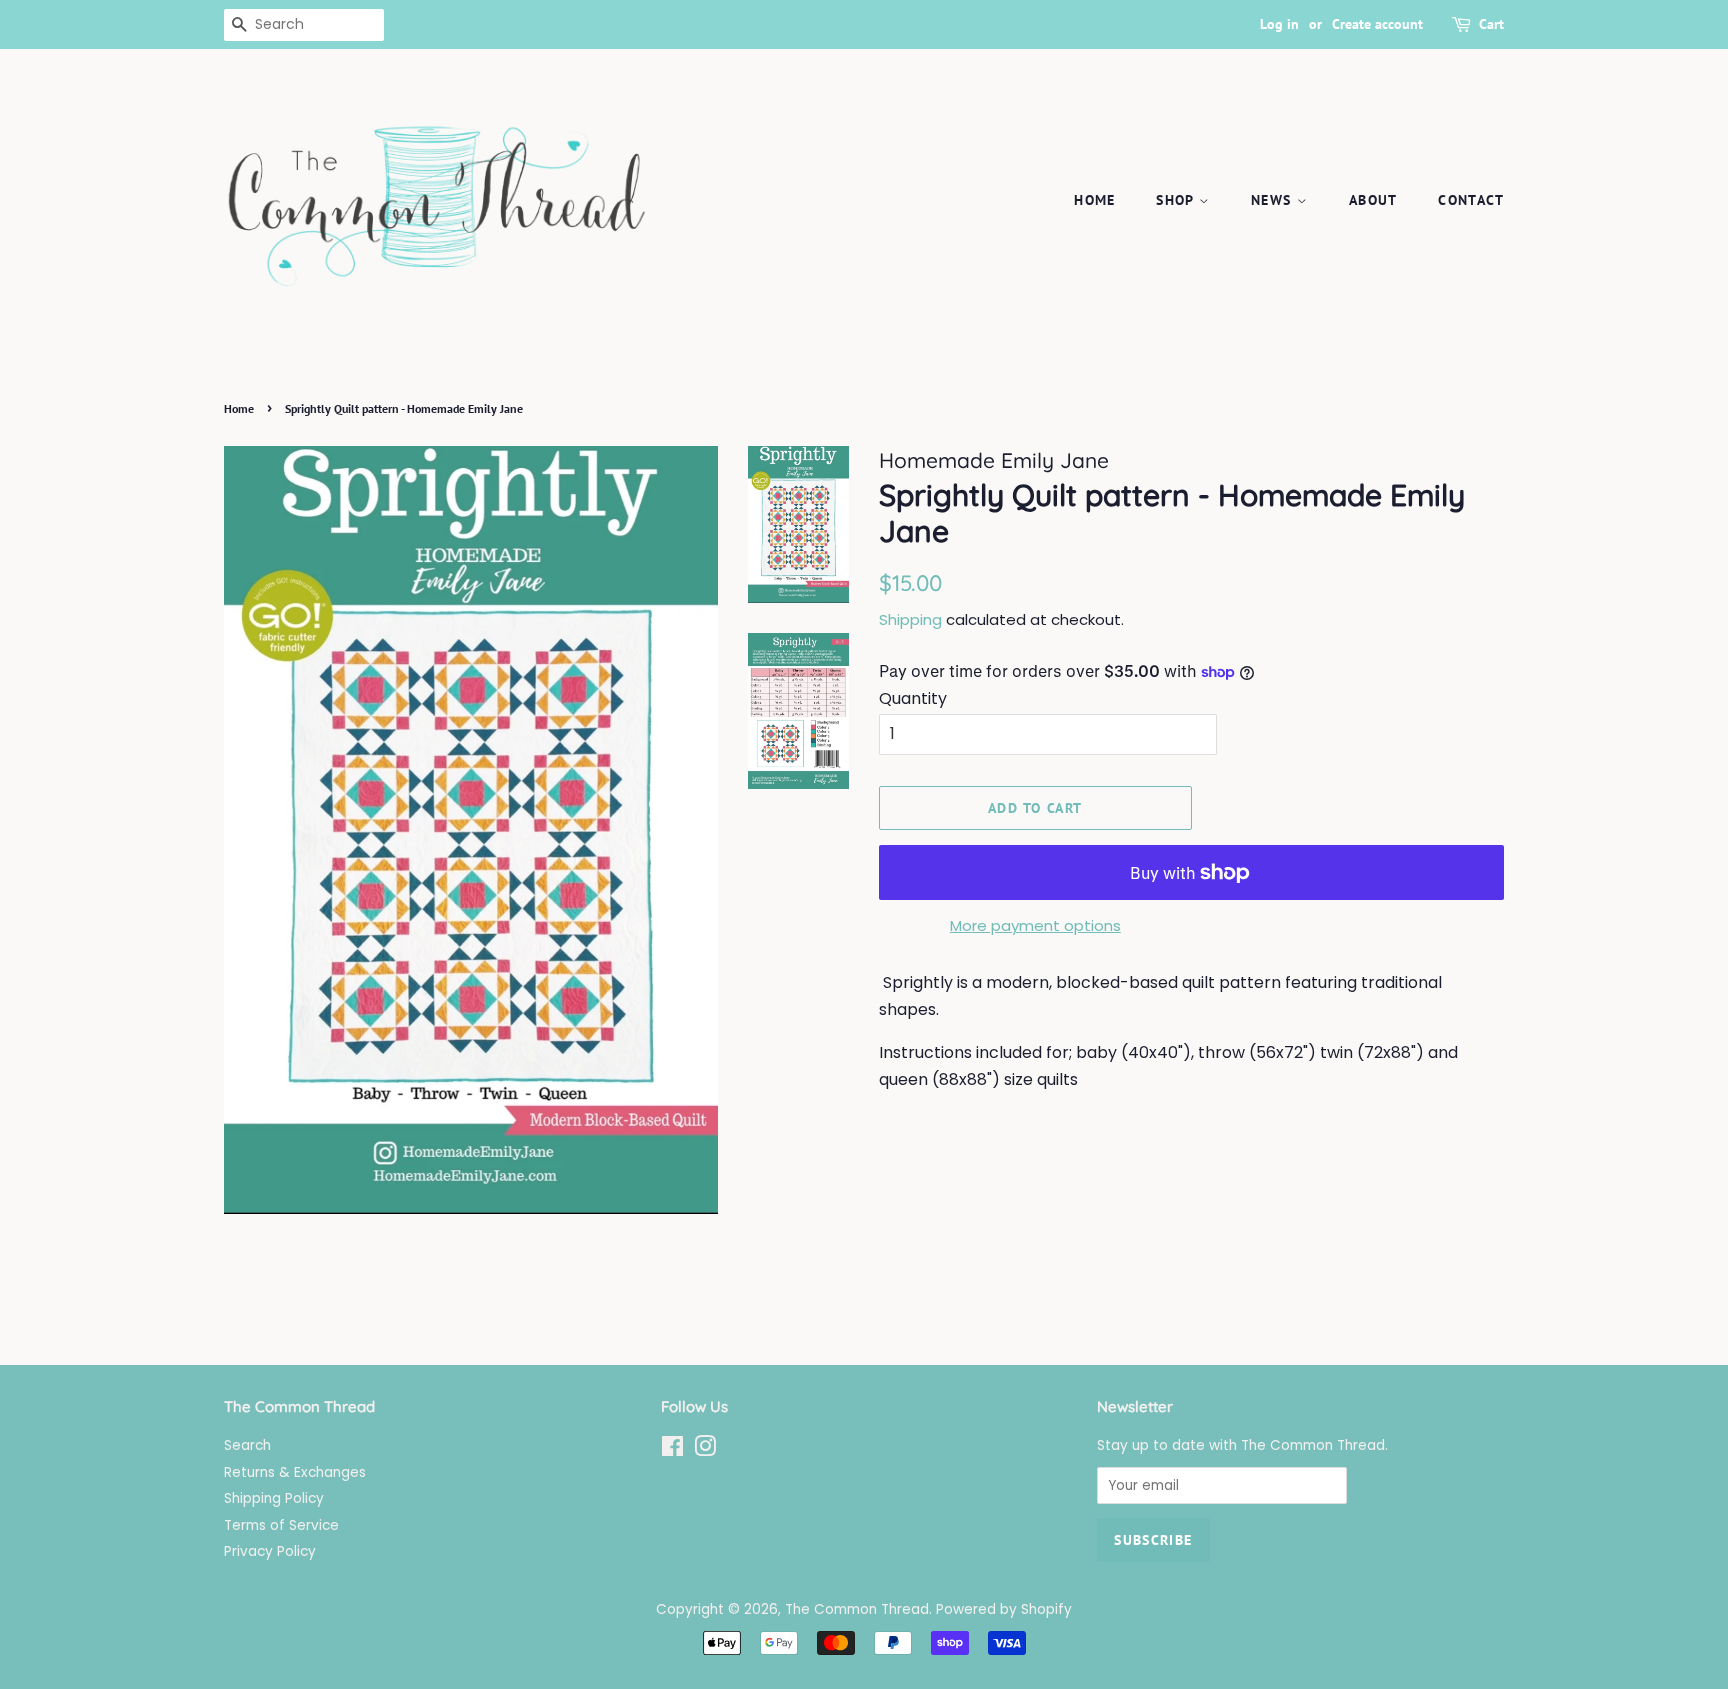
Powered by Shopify (1004, 1609)
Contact (1471, 200)
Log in (1279, 24)
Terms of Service (281, 1525)
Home (1095, 200)
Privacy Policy (270, 1551)
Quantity (913, 698)
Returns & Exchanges (295, 1472)
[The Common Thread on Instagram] (705, 1450)
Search (247, 1445)
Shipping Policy (274, 1498)
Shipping (910, 619)
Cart (1491, 24)
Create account (1377, 24)
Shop (1177, 200)
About (1373, 200)
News (1274, 200)
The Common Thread (857, 1609)
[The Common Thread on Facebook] (672, 1450)
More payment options (1035, 925)
